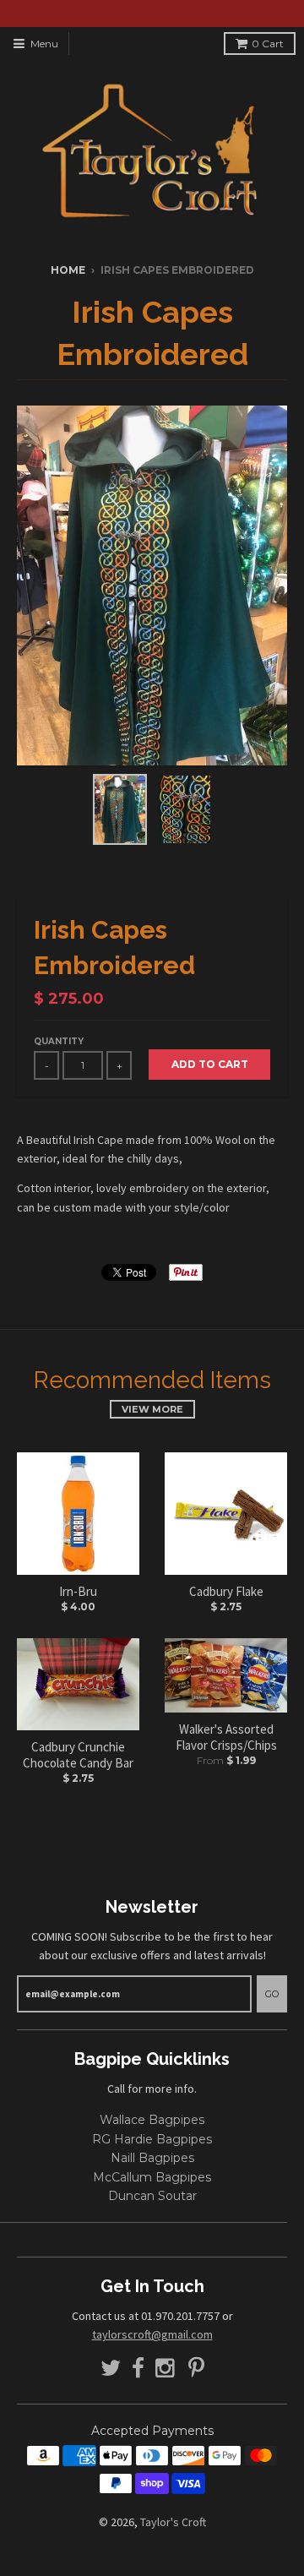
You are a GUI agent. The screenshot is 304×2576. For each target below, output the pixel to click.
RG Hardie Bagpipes (152, 2139)
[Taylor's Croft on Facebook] (138, 2369)
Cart (268, 44)
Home (68, 270)
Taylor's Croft (173, 2522)
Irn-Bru (78, 1591)
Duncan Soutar (152, 2196)
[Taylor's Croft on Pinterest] (196, 2369)
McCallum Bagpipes (152, 2177)
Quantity (59, 1041)
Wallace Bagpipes (152, 2120)
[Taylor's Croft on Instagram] (166, 2369)
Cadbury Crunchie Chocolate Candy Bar (78, 1755)
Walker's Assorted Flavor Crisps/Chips (226, 1737)
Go (272, 1994)
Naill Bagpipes (152, 2158)
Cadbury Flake (226, 1591)
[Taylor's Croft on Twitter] (111, 2369)
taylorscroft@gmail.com (152, 2334)
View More (152, 1409)
